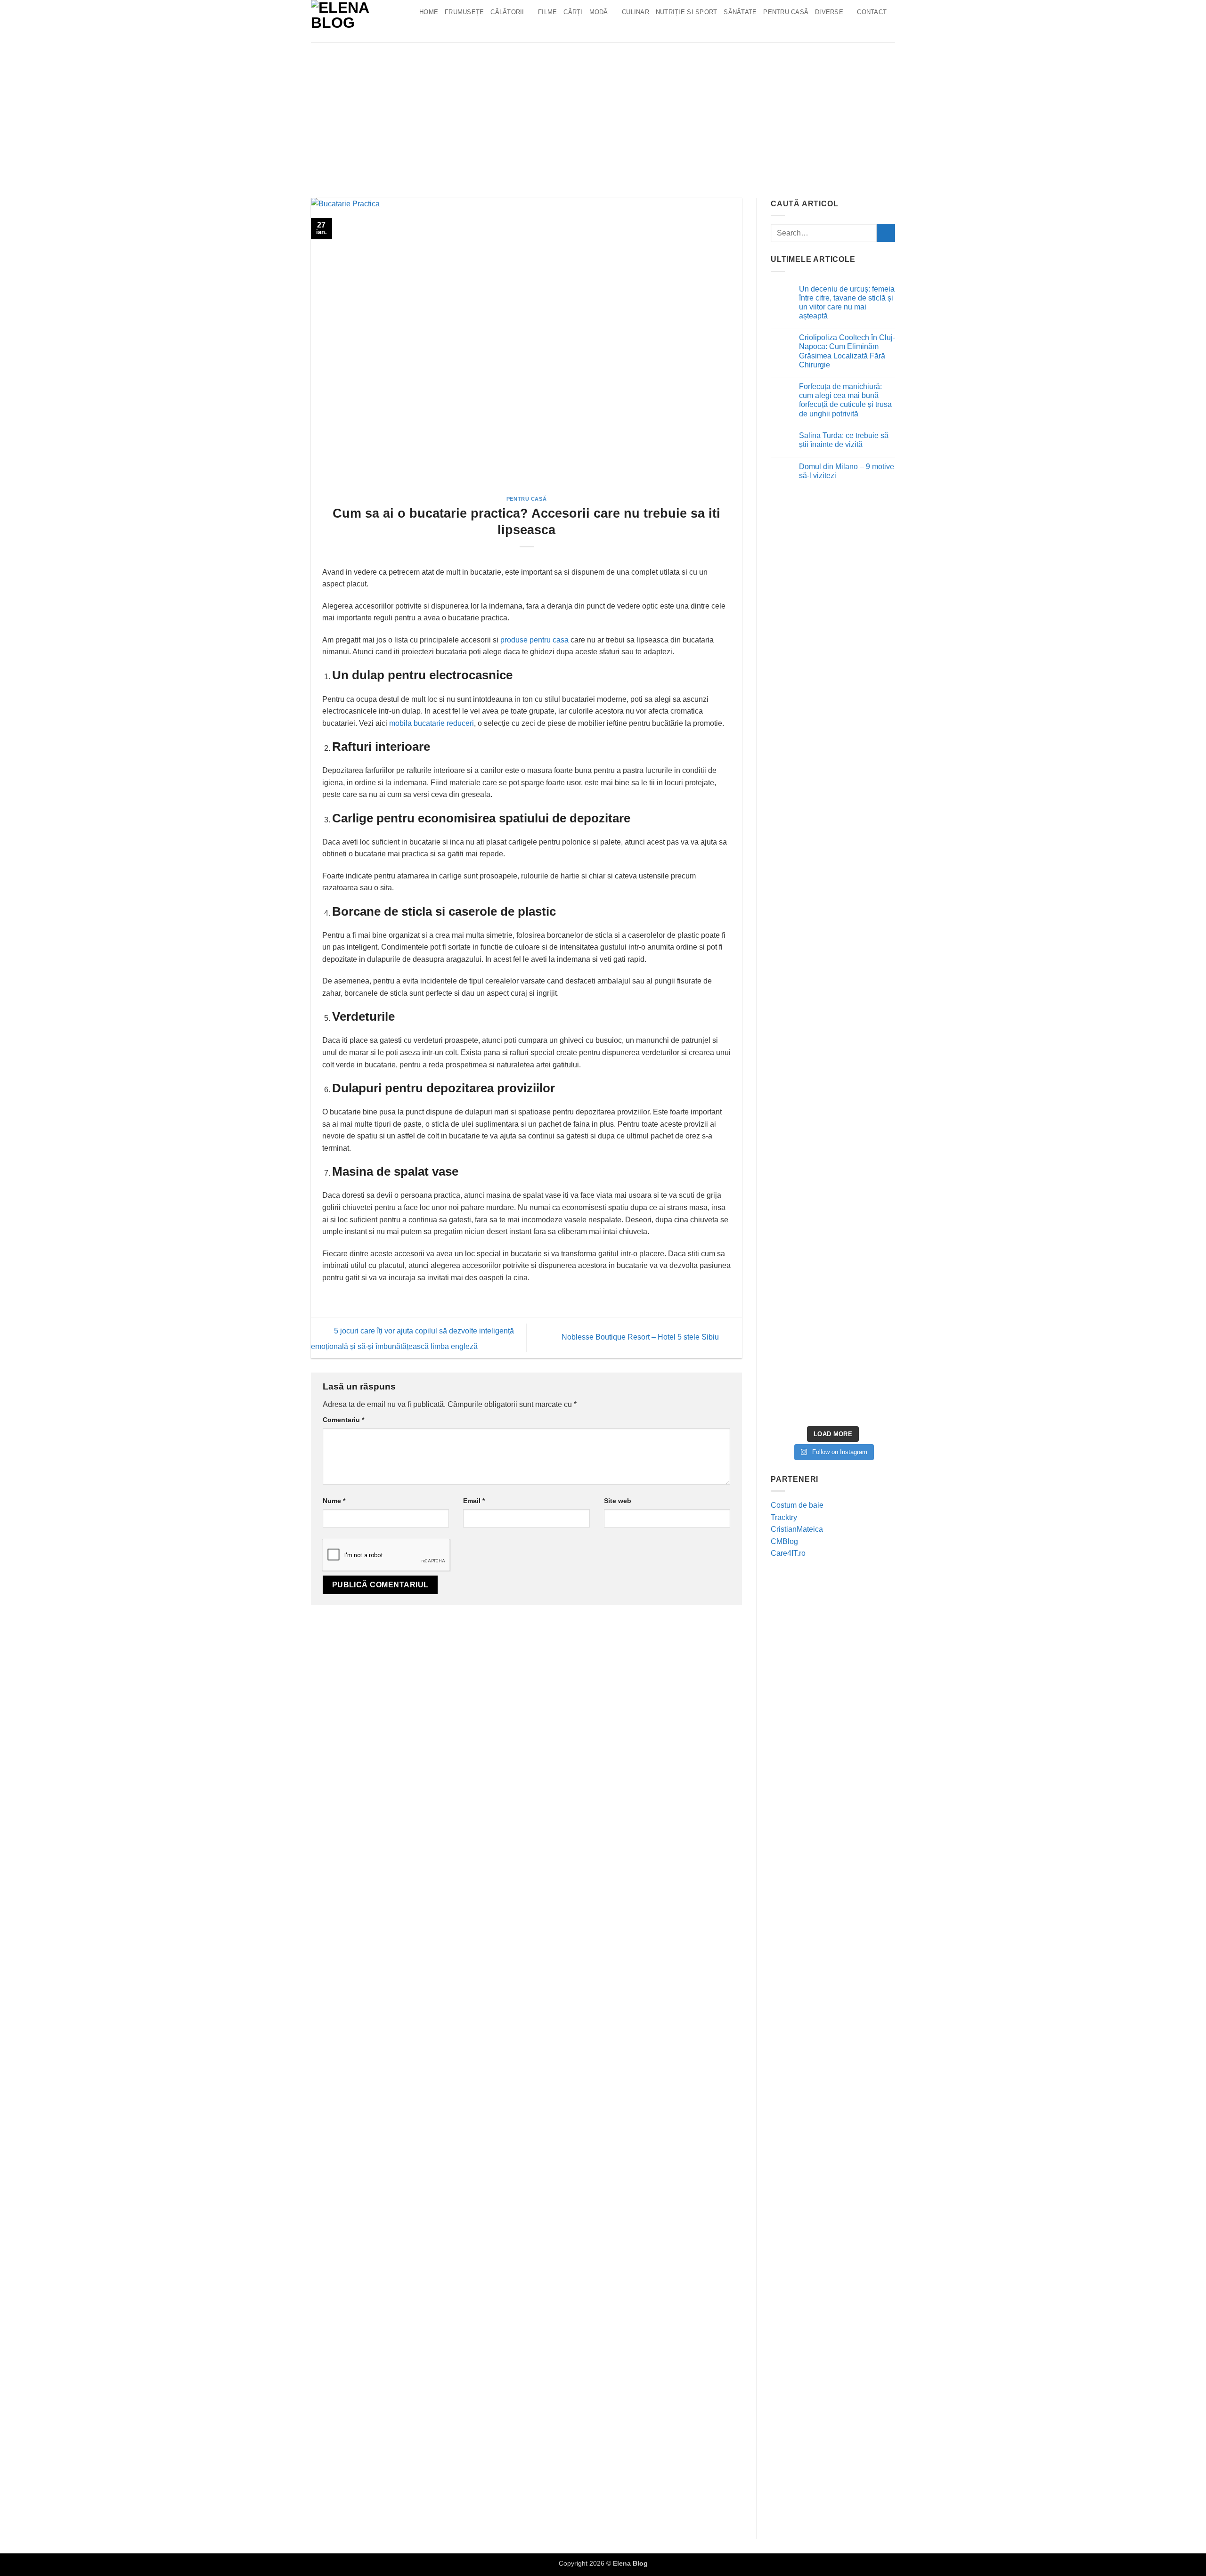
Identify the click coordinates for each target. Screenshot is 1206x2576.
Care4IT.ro (788, 1553)
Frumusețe (464, 12)
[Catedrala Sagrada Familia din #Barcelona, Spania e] (875, 1185)
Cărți (573, 12)
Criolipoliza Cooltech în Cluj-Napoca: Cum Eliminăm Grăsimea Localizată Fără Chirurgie (847, 351)
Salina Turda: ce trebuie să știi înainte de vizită (844, 440)
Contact (872, 12)
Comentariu (343, 1420)
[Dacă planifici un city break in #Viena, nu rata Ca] (791, 1067)
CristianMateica (797, 1529)
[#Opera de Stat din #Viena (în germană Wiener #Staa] (875, 727)
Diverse (829, 12)
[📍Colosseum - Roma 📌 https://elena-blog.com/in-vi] (833, 577)
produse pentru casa (534, 640)
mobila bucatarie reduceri (432, 723)
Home (429, 12)
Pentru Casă (786, 12)
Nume (334, 1501)
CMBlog (784, 1541)
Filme (547, 12)
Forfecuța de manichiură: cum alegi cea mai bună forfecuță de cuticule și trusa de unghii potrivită (845, 400)
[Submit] (886, 233)
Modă (599, 12)
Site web (618, 1501)
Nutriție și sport (686, 12)
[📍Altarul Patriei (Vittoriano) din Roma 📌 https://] (791, 589)
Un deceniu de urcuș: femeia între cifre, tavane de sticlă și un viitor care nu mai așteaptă (847, 303)
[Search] (426, 31)
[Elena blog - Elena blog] (358, 21)
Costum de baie (797, 1505)
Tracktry (784, 1517)
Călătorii (507, 12)
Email (474, 1501)
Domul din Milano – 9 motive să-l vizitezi (847, 471)
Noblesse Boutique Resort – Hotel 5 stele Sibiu (641, 1337)
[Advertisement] (603, 113)
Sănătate (740, 12)
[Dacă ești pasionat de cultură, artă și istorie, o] (833, 1182)
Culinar (636, 12)
